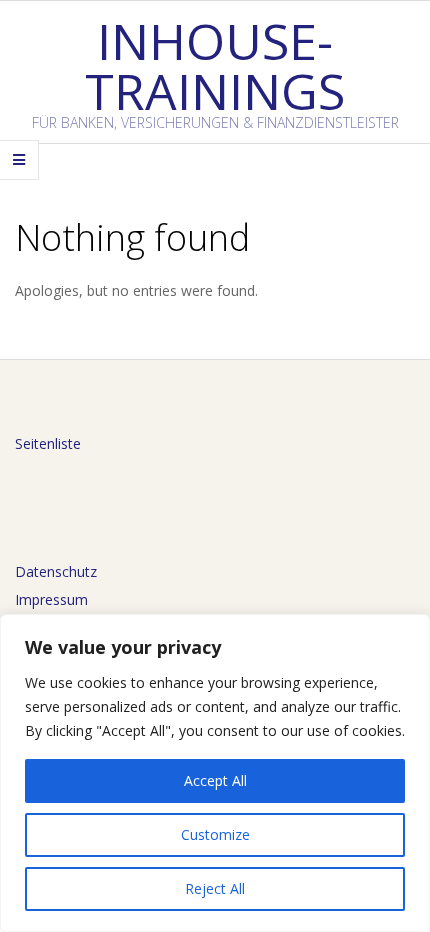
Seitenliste (48, 443)
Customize (215, 834)
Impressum (51, 599)
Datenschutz (56, 571)
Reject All (215, 888)
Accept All (215, 780)
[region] (215, 773)
